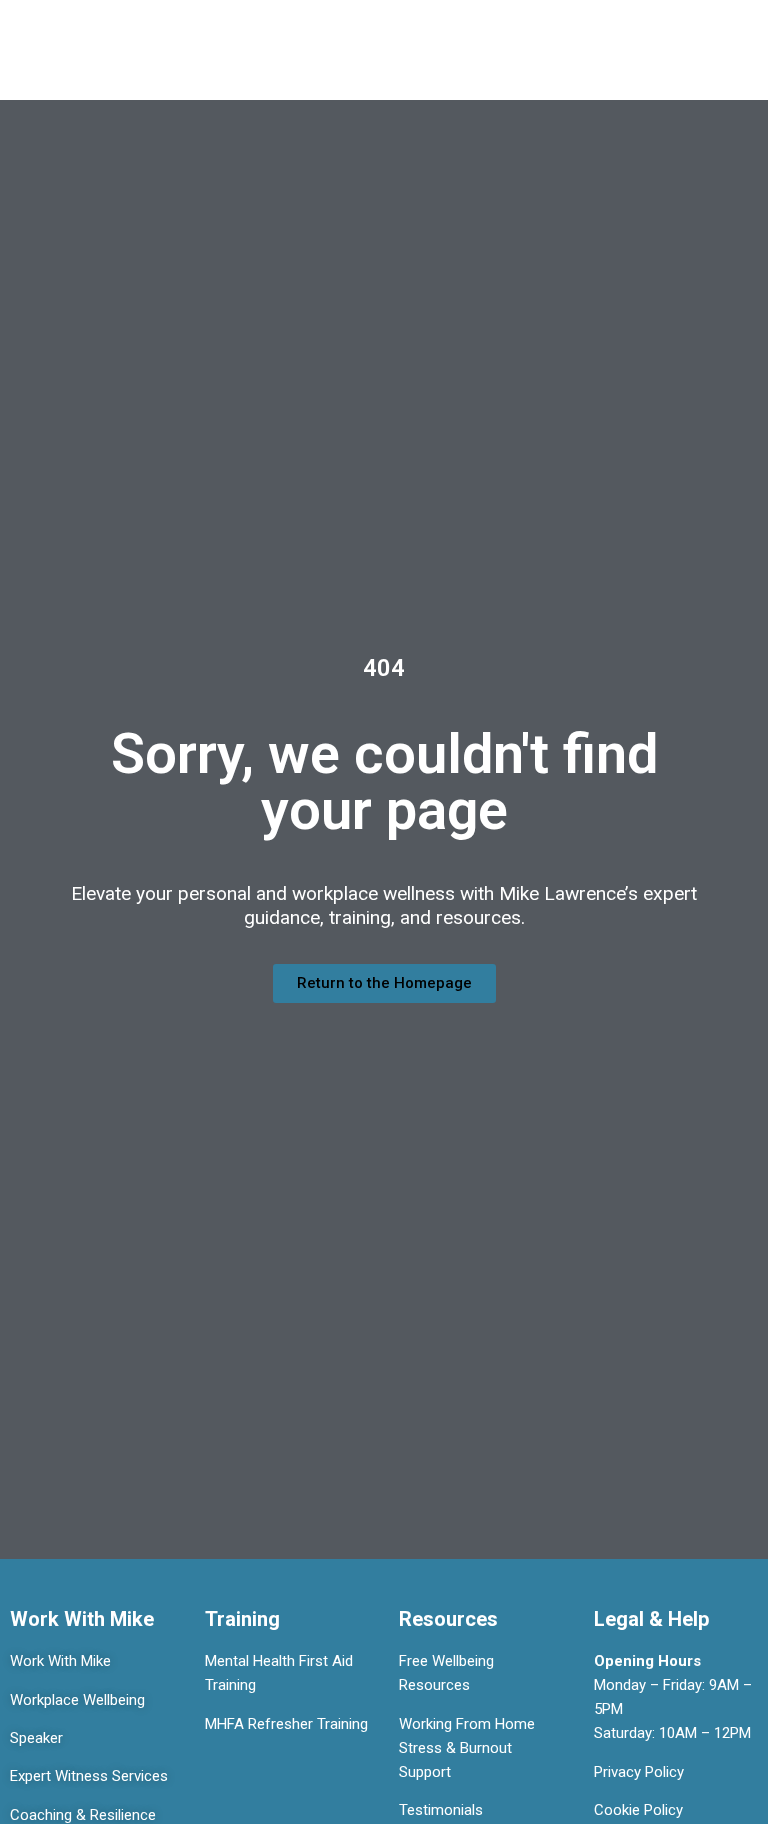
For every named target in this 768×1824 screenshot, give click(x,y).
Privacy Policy (639, 1772)
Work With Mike (60, 1661)
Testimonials (441, 1810)
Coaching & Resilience (83, 1815)
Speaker (36, 1738)
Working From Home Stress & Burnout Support (467, 1748)
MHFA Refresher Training (286, 1724)
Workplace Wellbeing (77, 1700)
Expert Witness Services (89, 1776)
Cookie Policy (638, 1810)
